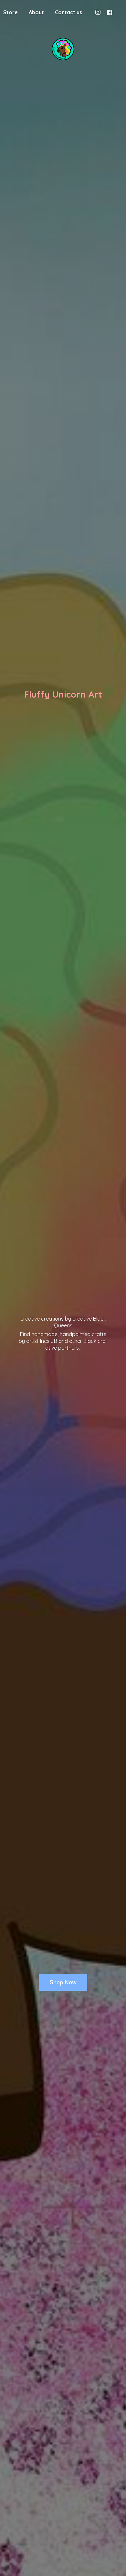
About (36, 12)
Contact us (68, 12)
